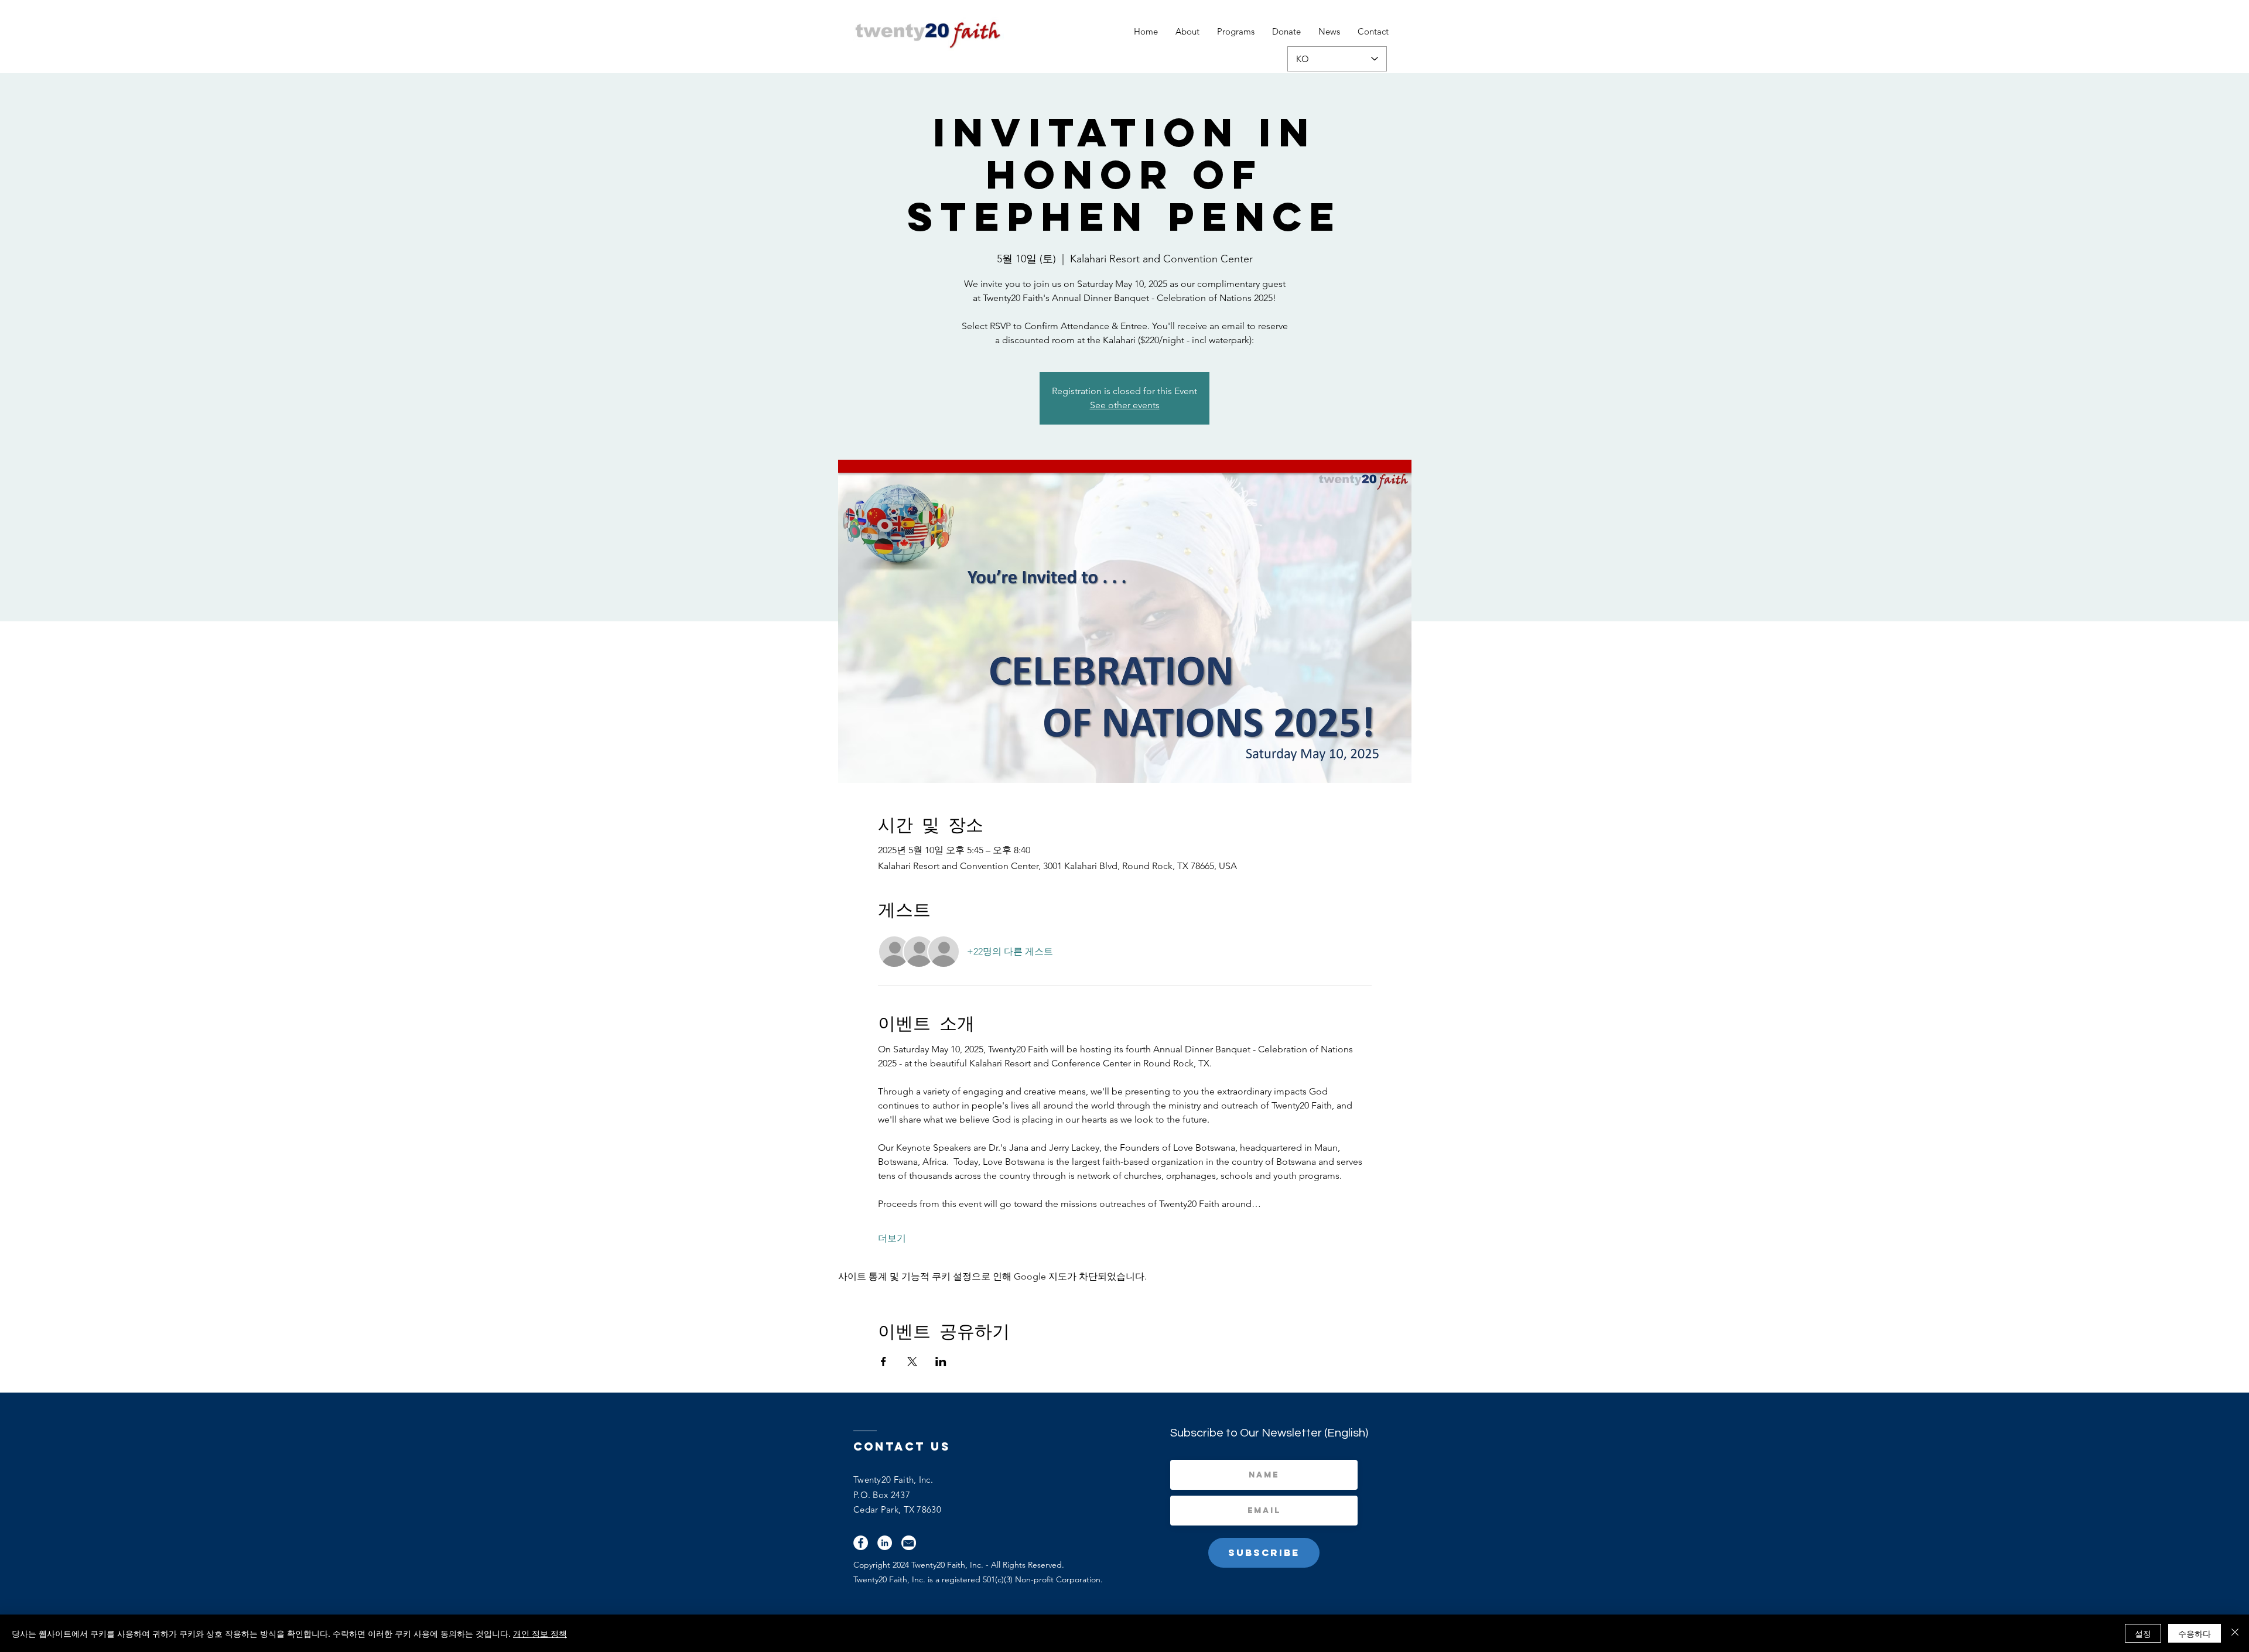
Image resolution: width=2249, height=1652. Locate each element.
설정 (2143, 1633)
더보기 (892, 1238)
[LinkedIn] (885, 1543)
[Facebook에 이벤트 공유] (883, 1362)
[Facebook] (861, 1543)
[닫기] (2235, 1633)
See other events (1125, 405)
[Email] (909, 1543)
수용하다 (2195, 1633)
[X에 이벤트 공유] (912, 1362)
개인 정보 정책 (540, 1633)
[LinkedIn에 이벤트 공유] (941, 1362)
